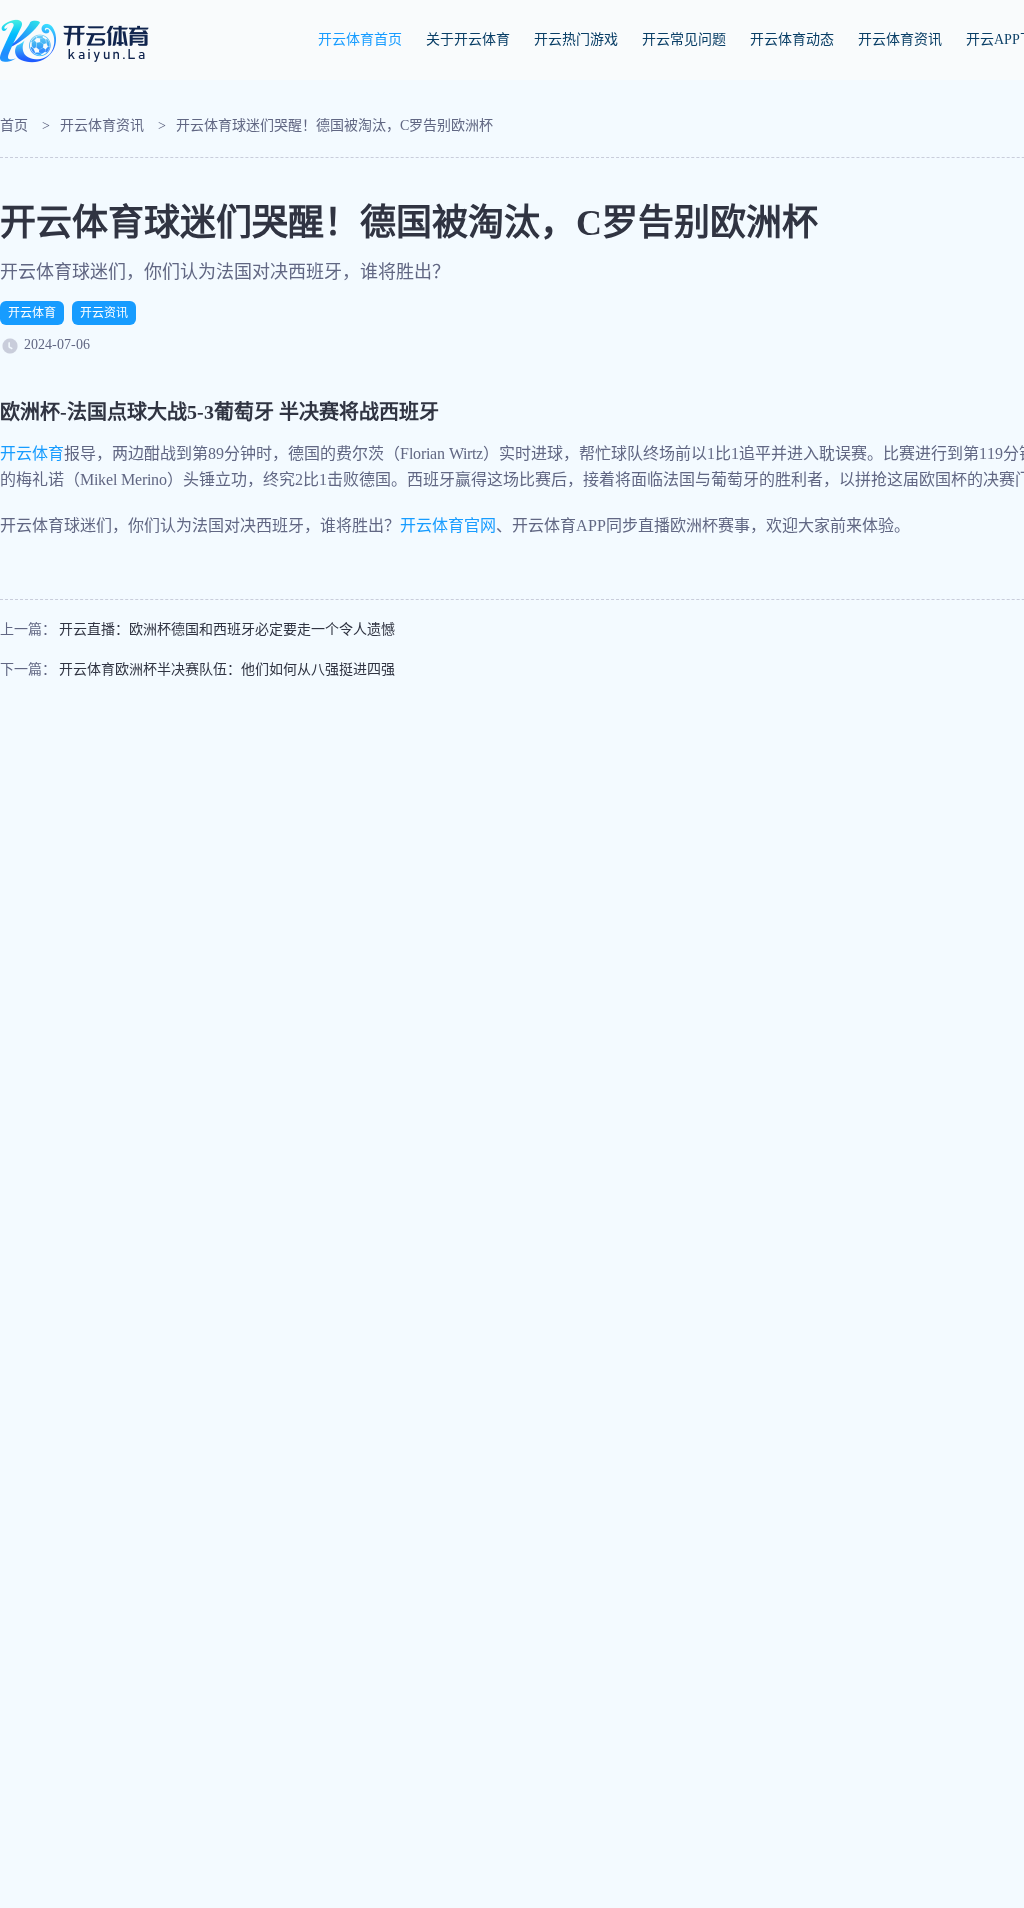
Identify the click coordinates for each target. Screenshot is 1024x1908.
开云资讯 (104, 313)
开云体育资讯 (900, 39)
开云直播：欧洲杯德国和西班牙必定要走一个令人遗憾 (227, 629)
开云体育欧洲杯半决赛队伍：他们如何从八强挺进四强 (227, 669)
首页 (14, 125)
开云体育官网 (448, 525)
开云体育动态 (792, 39)
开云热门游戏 (576, 39)
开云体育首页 (360, 39)
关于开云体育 (468, 39)
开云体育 (32, 313)
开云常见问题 (684, 39)
